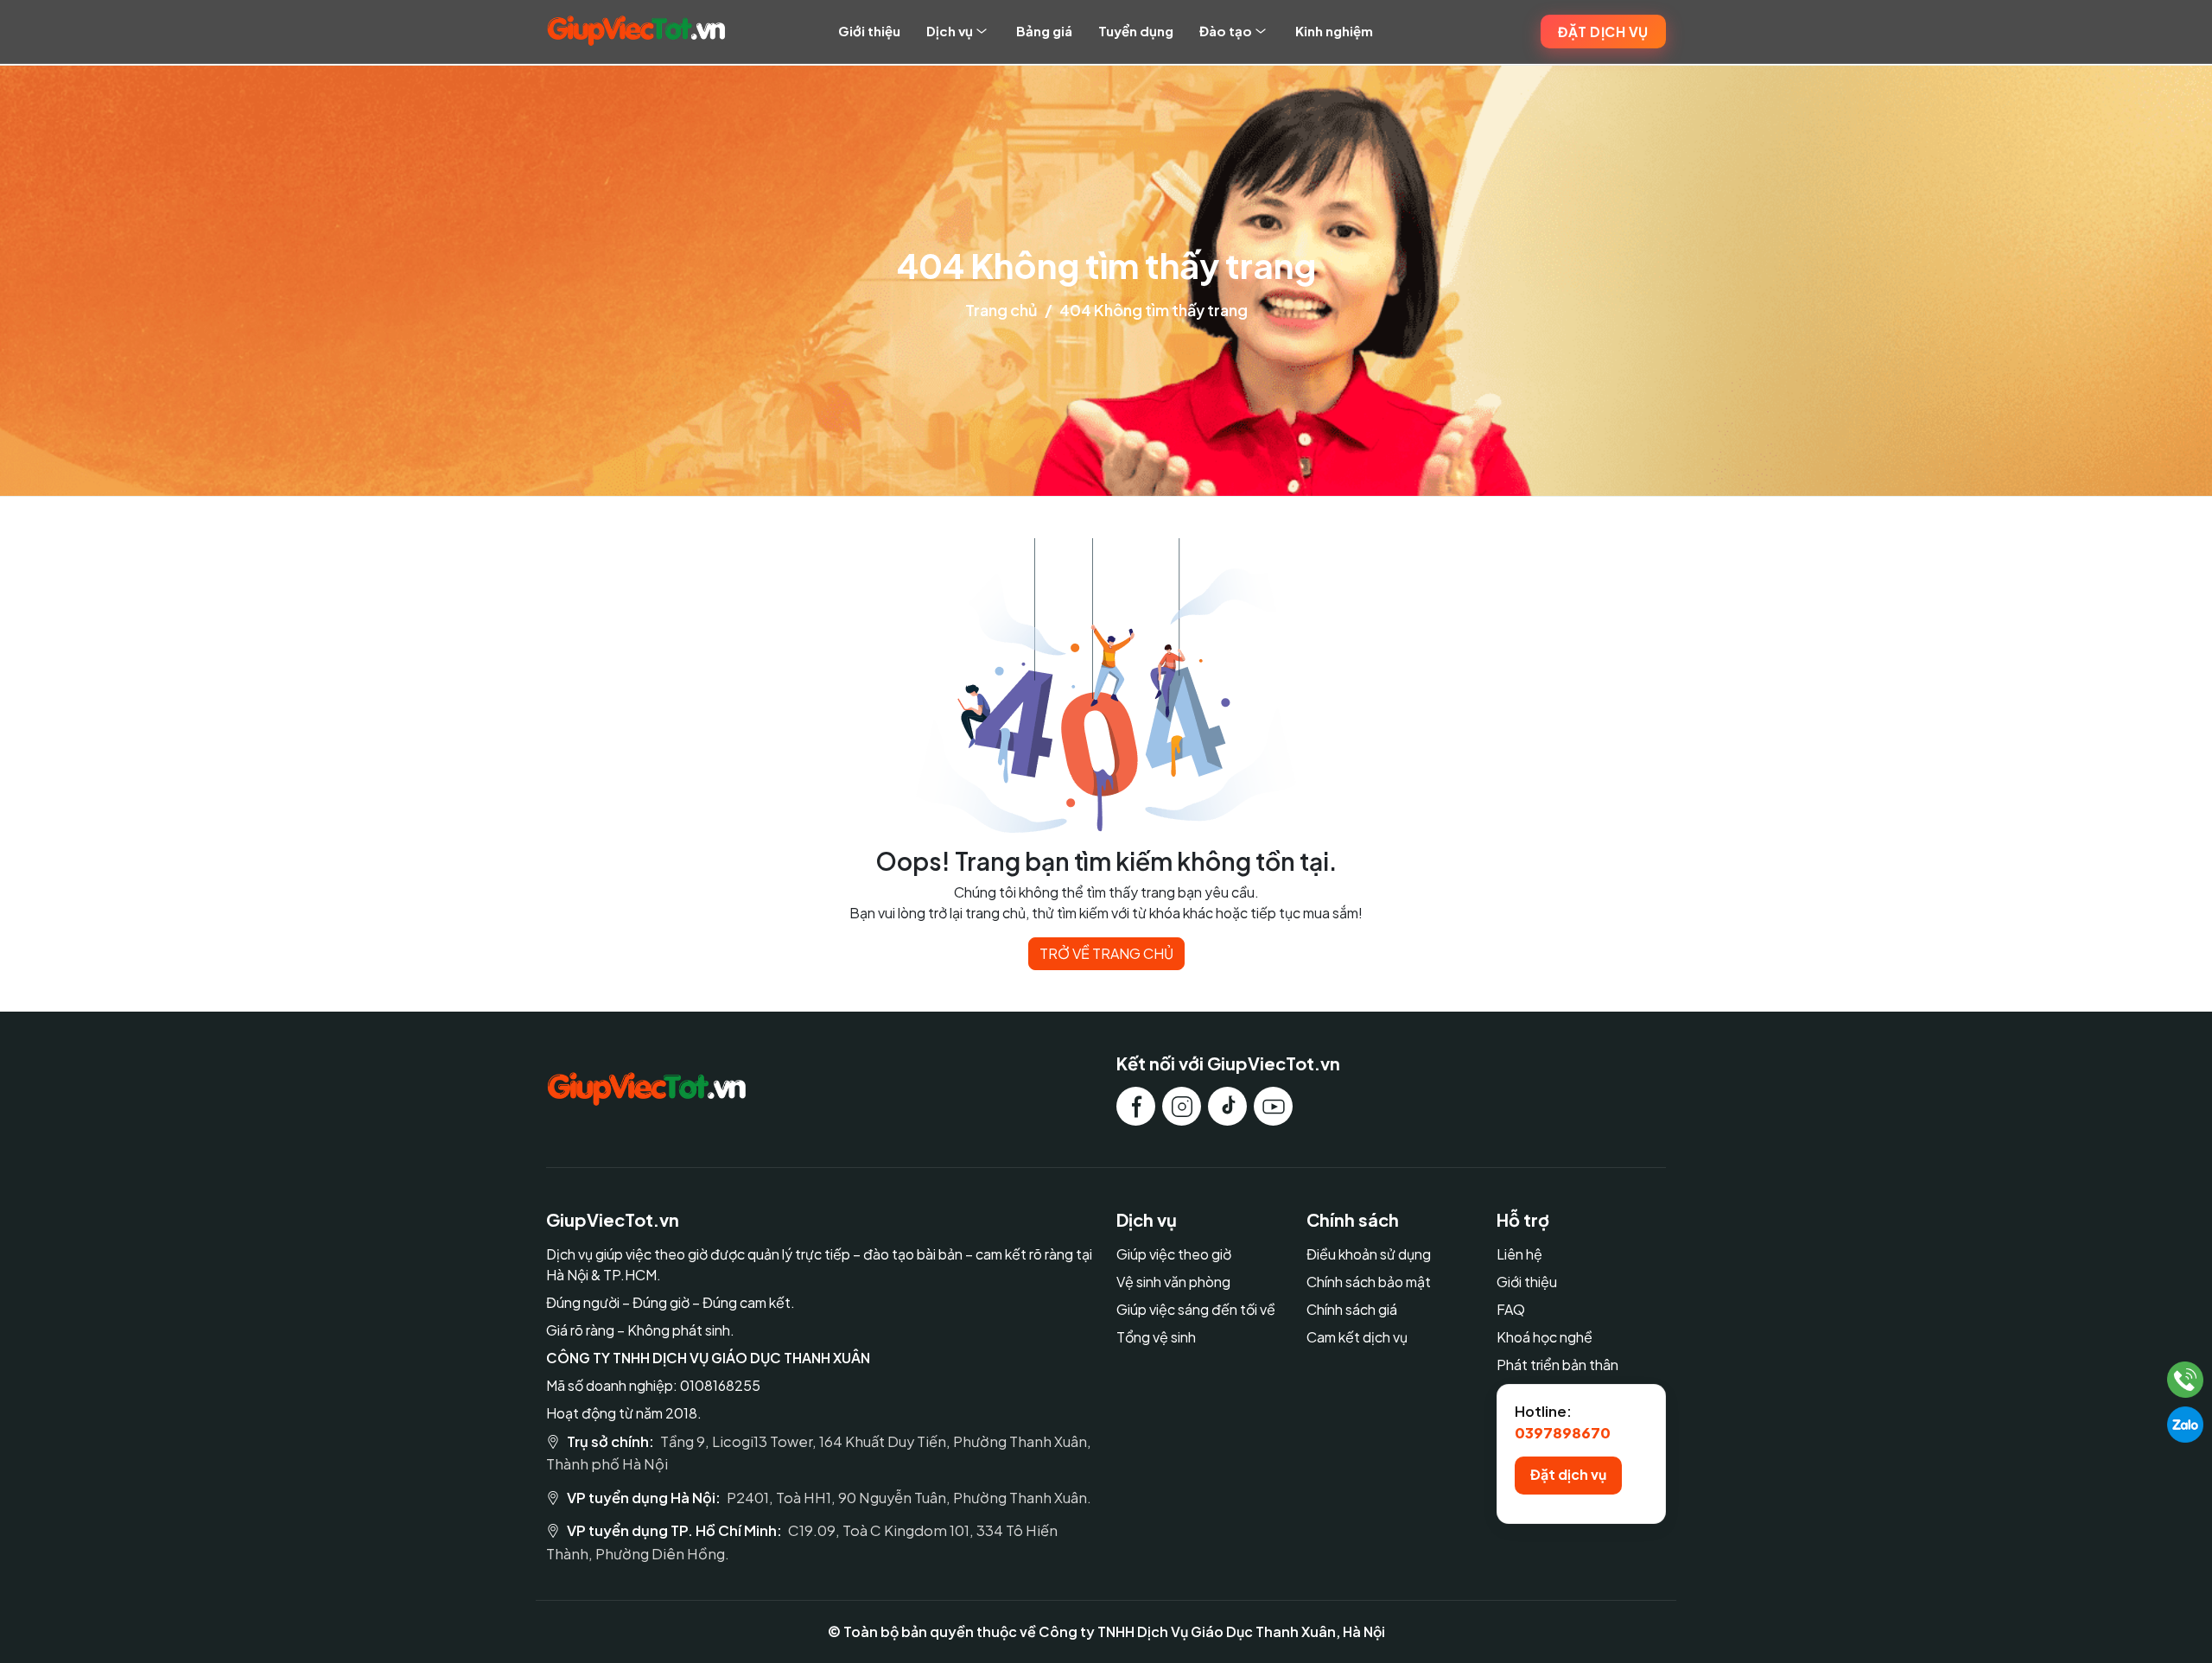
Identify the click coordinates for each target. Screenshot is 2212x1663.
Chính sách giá (1352, 1309)
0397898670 (1563, 1433)
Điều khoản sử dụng (1369, 1254)
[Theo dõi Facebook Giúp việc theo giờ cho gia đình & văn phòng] (1136, 1106)
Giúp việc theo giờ (1174, 1254)
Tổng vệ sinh (1156, 1337)
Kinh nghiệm (1334, 31)
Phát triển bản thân (1557, 1365)
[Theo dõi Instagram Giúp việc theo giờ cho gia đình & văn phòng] (1182, 1106)
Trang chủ (1001, 310)
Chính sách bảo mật (1369, 1282)
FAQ (1511, 1309)
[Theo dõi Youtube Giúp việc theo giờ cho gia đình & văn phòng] (1273, 1106)
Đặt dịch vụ (1603, 32)
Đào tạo (1226, 31)
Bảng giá (1044, 31)
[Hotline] (2186, 1380)
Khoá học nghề (1545, 1337)
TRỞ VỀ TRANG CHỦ (1106, 953)
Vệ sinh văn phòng (1173, 1282)
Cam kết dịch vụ (1357, 1337)
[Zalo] (2185, 1425)
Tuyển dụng (1136, 31)
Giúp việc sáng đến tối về (1196, 1309)
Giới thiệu (869, 31)
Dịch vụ (950, 31)
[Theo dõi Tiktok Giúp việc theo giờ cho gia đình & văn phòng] (1227, 1106)
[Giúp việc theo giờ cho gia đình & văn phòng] (636, 31)
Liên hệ (1519, 1254)
